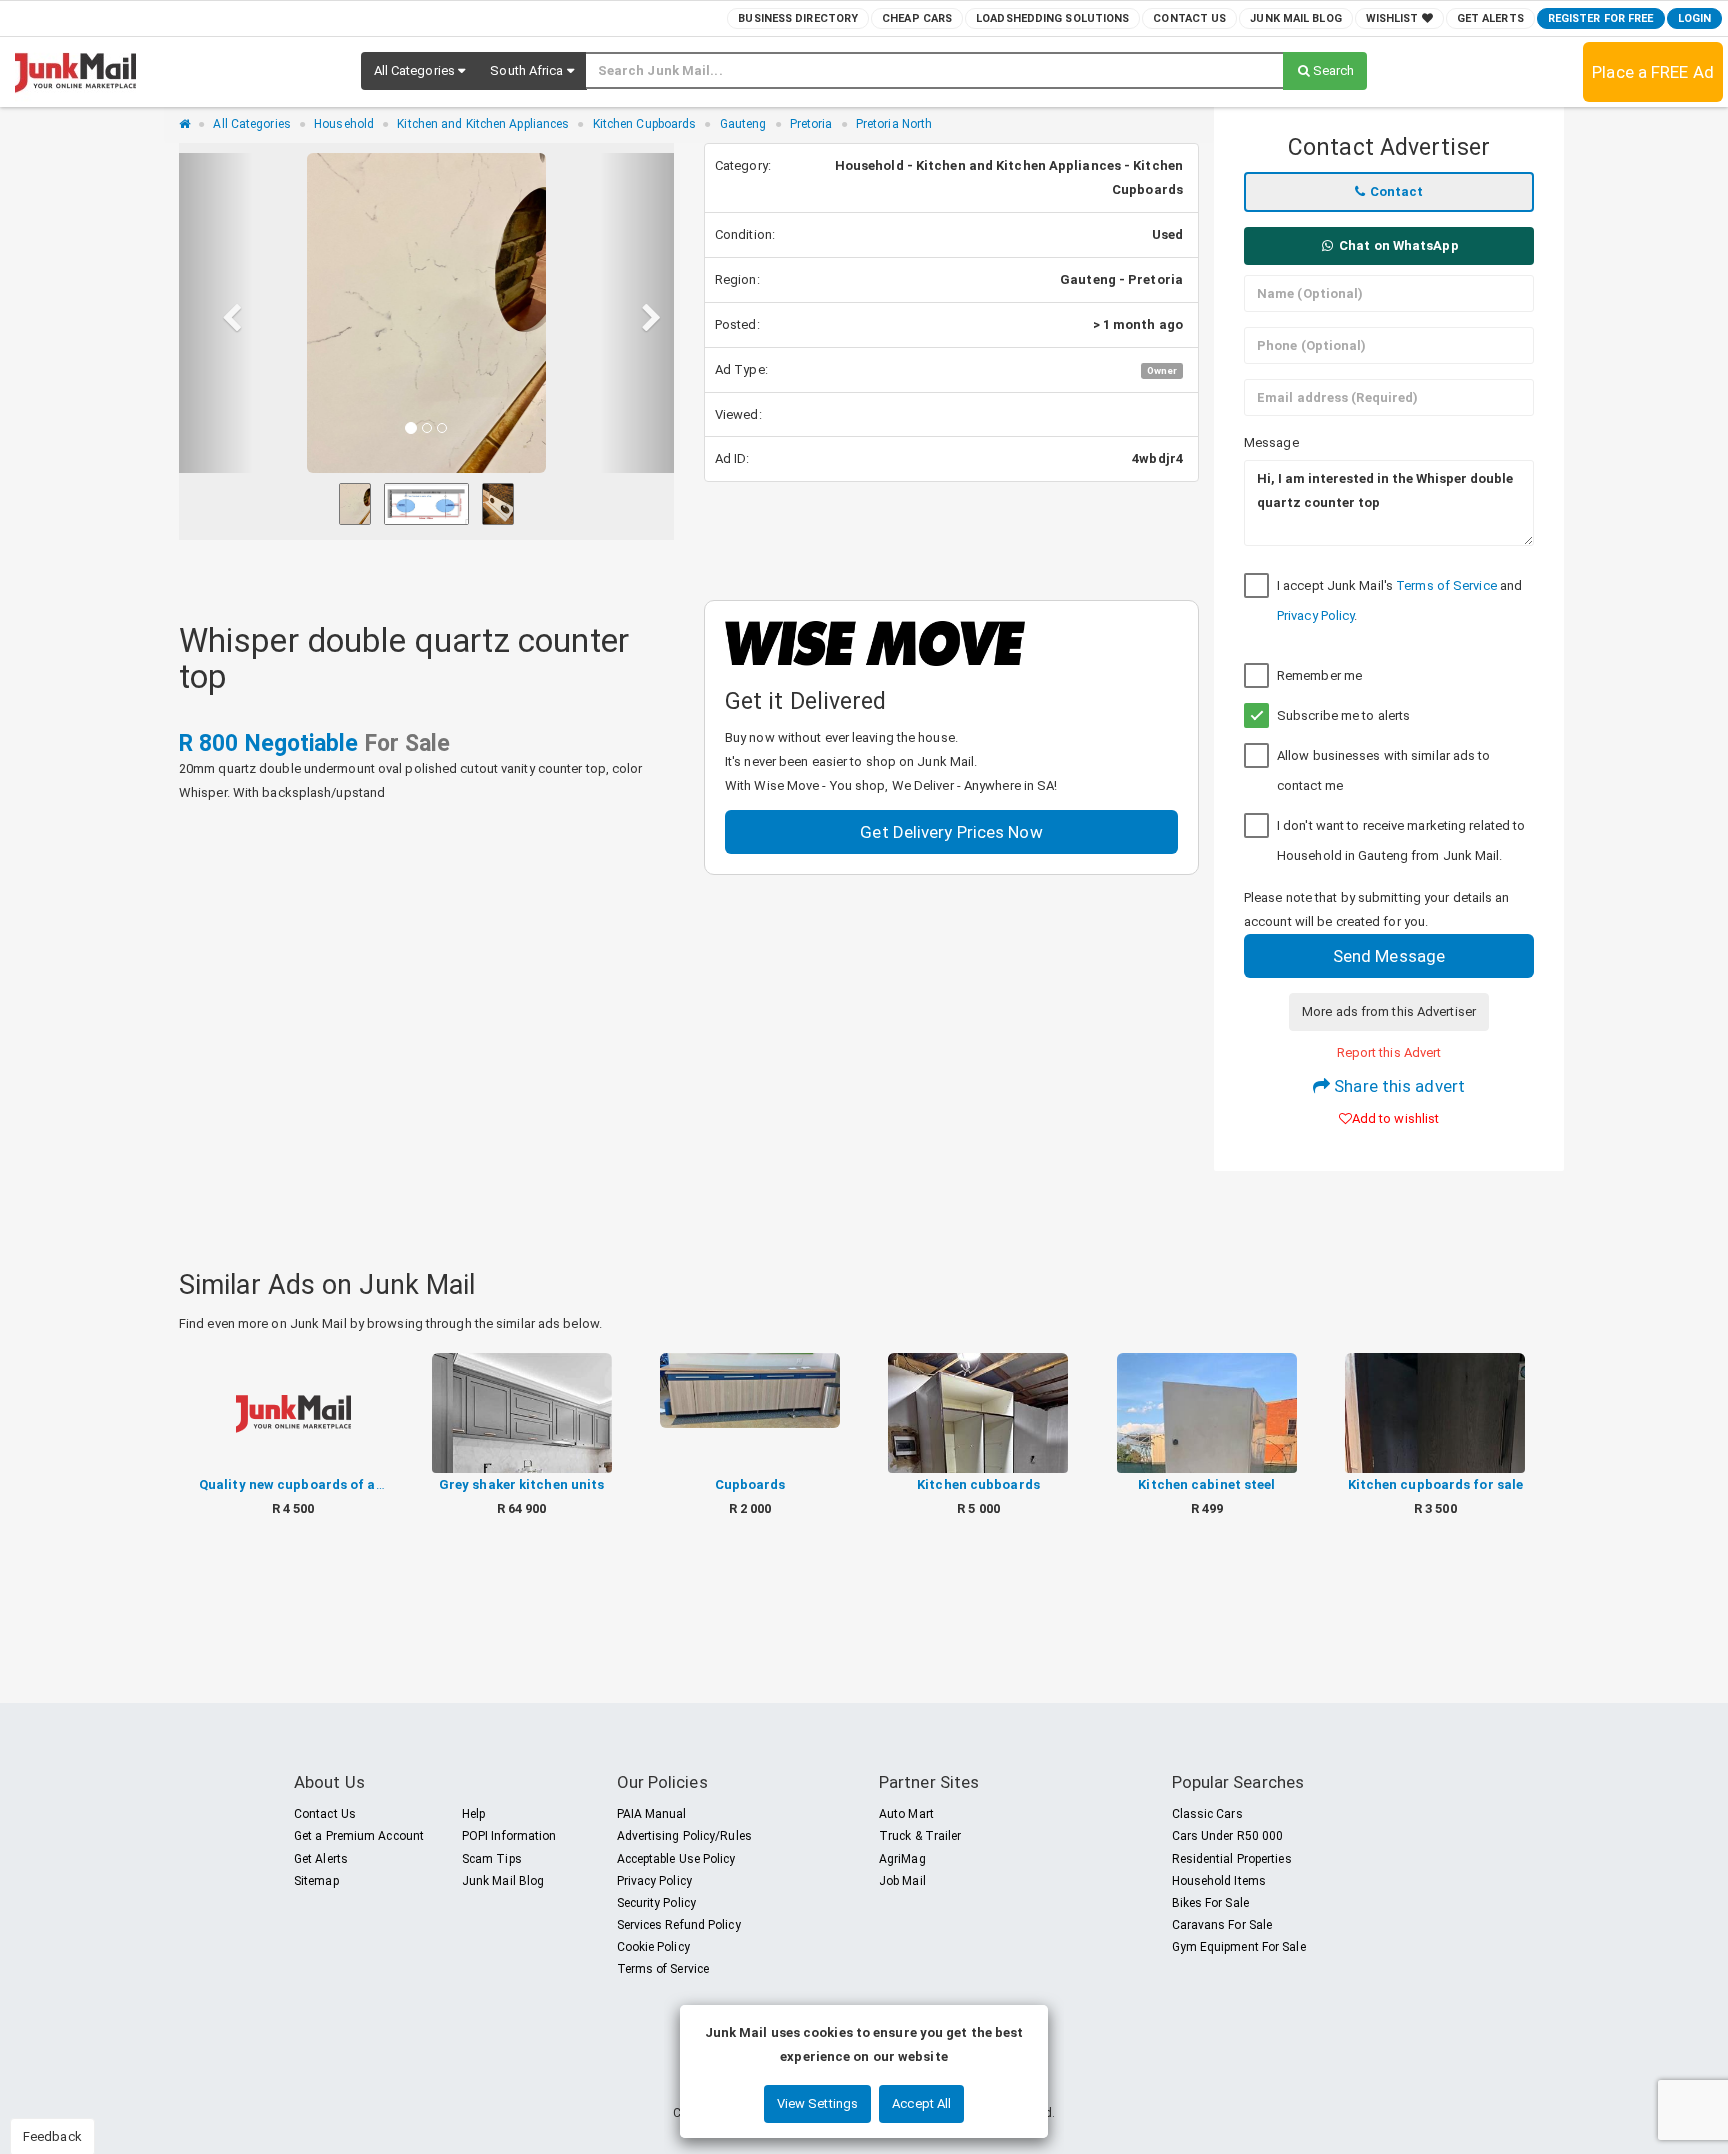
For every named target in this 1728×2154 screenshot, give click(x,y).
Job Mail (902, 1881)
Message (1271, 442)
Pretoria (811, 124)
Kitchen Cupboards (645, 124)
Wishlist (1394, 18)
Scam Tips (492, 1859)
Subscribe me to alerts (1343, 715)
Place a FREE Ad (1653, 72)
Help (473, 1814)
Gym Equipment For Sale (1239, 1947)
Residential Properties (1232, 1859)
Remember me (1319, 675)
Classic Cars (1207, 1814)
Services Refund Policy (679, 1925)
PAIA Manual (652, 1814)
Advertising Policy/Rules (684, 1836)
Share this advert (1397, 1086)
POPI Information (509, 1836)
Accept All (921, 2103)
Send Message (1389, 956)
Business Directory (798, 18)
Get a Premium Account (359, 1836)
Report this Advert (1389, 1052)
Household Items (1219, 1881)
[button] (420, 71)
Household (344, 124)
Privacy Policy (1315, 615)
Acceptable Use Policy (676, 1859)
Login (1695, 18)
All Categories (251, 124)
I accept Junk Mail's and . (1399, 600)
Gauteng (743, 124)
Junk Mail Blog (1295, 18)
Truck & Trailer (920, 1836)
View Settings (817, 2103)
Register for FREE (1601, 18)
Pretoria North (894, 124)
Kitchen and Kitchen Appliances (483, 124)
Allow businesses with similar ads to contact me (1384, 770)
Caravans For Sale (1222, 1925)
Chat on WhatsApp (1397, 245)
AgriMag (902, 1859)
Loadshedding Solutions (1052, 18)
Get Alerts (1490, 18)
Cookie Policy (653, 1947)
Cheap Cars (917, 18)
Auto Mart (906, 1814)
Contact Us (1189, 18)
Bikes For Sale (1210, 1903)
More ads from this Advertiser (1389, 1011)
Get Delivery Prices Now (951, 832)
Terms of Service (1446, 585)
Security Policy (657, 1903)
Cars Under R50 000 (1228, 1836)
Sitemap (316, 1881)
